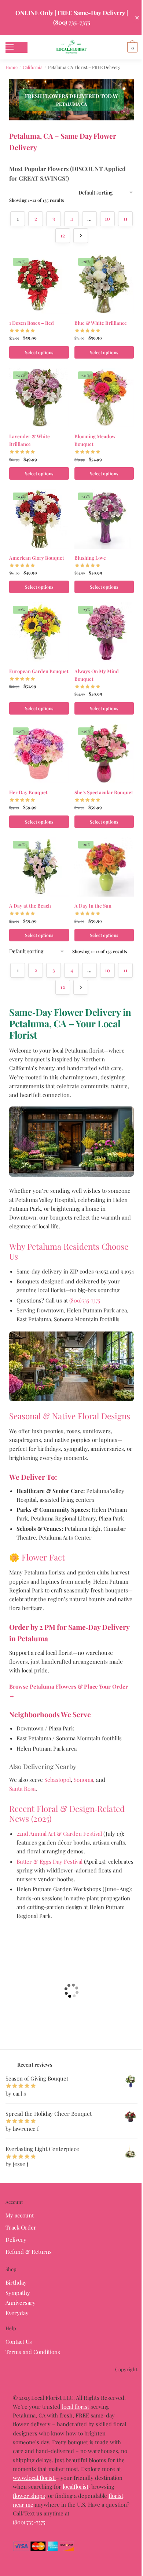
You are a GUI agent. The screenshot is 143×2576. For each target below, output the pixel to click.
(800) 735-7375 (29, 2522)
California (33, 67)
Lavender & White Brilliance (30, 440)
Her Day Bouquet (28, 792)
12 (63, 235)
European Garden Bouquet (39, 671)
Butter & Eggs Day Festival (49, 1861)
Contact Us (19, 2341)
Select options (39, 352)
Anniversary (21, 2303)
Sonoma (83, 1780)
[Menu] (16, 47)
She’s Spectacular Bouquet (104, 792)
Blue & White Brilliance (101, 323)
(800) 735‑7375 (85, 1300)
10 (107, 219)
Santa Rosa (22, 1788)
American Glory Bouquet (37, 558)
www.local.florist (34, 2478)
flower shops (29, 2496)
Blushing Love (90, 558)
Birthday (16, 2282)
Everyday (17, 2313)
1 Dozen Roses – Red (32, 323)
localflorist (76, 2486)
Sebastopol (58, 1780)
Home (12, 67)
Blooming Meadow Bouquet (95, 440)
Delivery (16, 2239)
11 (125, 219)
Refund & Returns (29, 2252)
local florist (75, 2406)
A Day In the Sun (93, 906)
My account (20, 2215)
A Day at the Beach (30, 906)
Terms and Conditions (33, 2352)
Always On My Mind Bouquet (97, 675)
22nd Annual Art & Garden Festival (59, 1834)
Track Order (21, 2227)
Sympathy (18, 2293)
